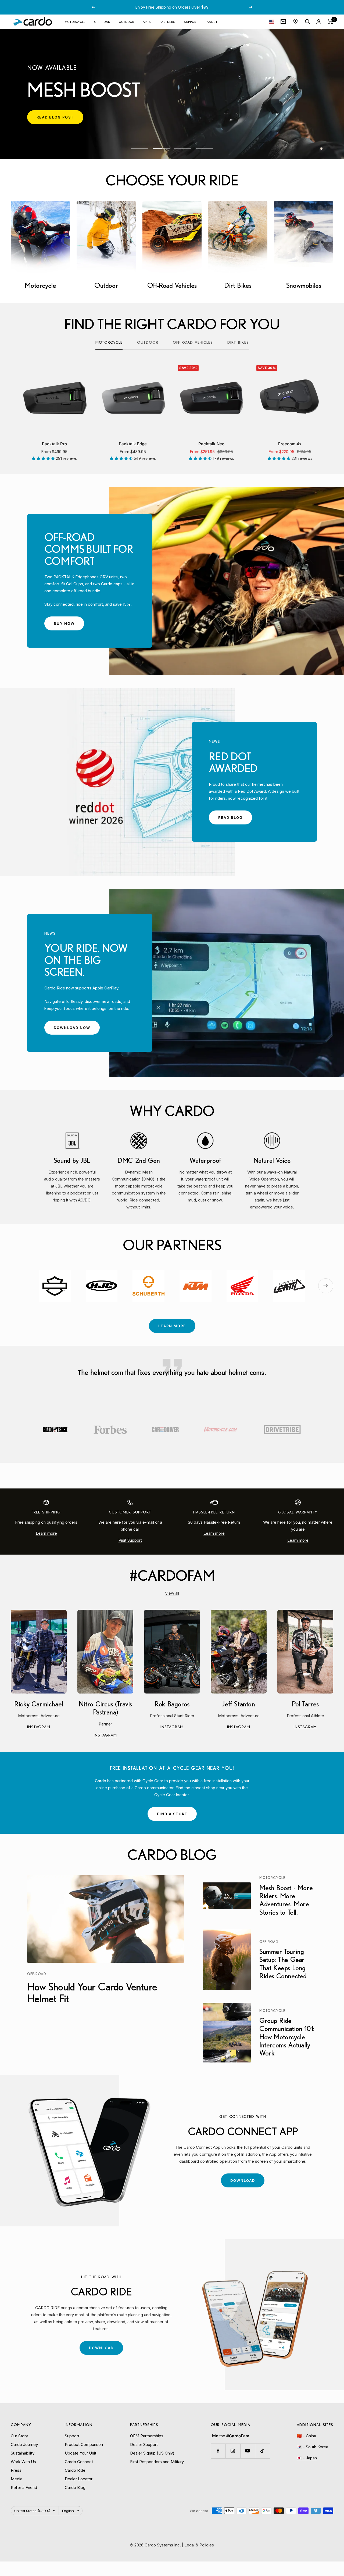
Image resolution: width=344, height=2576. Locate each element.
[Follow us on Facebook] (218, 2451)
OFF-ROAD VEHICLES (193, 342)
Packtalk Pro (54, 444)
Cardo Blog (75, 2487)
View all (172, 1593)
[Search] (307, 21)
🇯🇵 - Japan (307, 2458)
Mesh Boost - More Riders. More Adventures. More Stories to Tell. (286, 1900)
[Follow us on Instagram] (233, 2451)
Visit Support (130, 1540)
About (212, 21)
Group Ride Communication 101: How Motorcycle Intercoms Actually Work (287, 2037)
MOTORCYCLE (75, 21)
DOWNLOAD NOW (77, 1030)
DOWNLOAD (247, 2183)
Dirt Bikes (238, 342)
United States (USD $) (32, 2511)
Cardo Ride (75, 2470)
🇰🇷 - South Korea (312, 2447)
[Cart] (330, 21)
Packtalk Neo (211, 444)
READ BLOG (235, 820)
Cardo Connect (79, 2462)
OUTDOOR (126, 21)
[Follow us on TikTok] (262, 2451)
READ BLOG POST (60, 119)
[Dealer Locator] (295, 21)
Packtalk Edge (133, 444)
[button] (44, 458)
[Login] (319, 22)
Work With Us (23, 2462)
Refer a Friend (24, 2487)
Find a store (172, 1814)
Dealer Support (144, 2444)
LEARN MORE (172, 1326)
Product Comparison (84, 2444)
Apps (147, 21)
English (68, 2511)
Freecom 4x (290, 444)
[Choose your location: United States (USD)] (271, 22)
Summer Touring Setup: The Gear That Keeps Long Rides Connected (283, 1964)
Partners (167, 21)
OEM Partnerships (147, 2436)
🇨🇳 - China (306, 2436)
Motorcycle (109, 342)
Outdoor (148, 342)
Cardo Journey (24, 2444)
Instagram (47, 1727)
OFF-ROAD (102, 21)
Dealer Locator (79, 2479)
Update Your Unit (80, 2453)
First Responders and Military (157, 2462)
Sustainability (23, 2453)
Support (191, 21)
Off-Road (37, 1974)
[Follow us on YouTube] (248, 2451)
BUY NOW (69, 626)
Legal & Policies (199, 2545)
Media (17, 2479)
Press (16, 2470)
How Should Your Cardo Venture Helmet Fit (92, 1992)
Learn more (46, 1533)
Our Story (19, 2436)
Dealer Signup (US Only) (152, 2453)
